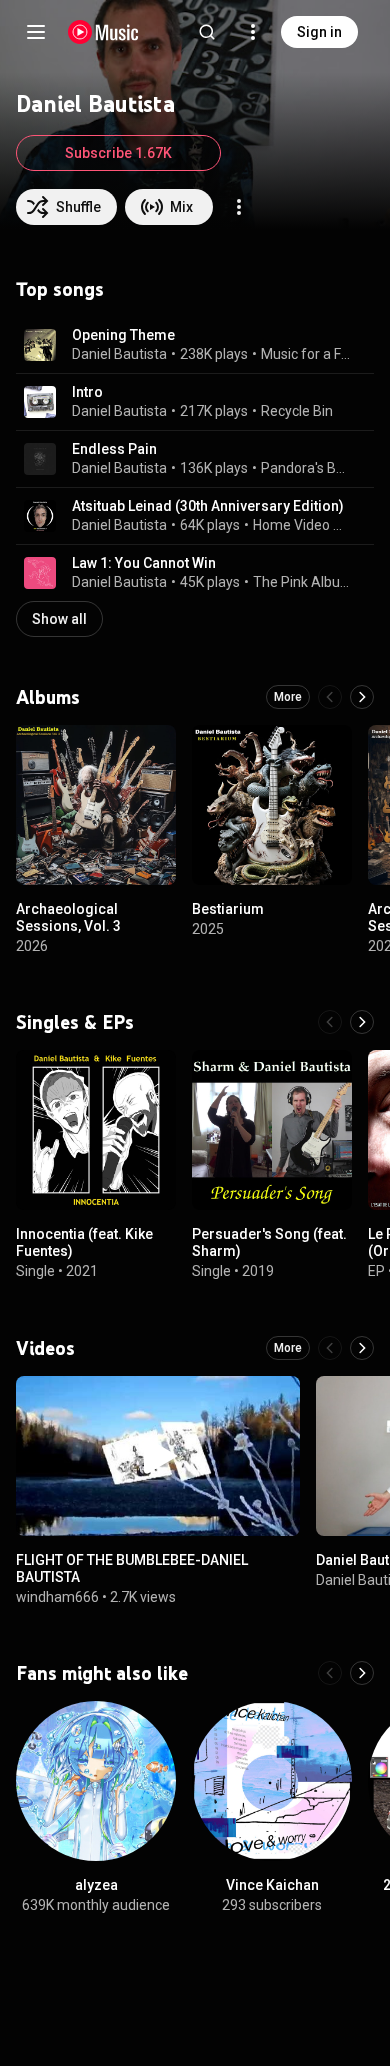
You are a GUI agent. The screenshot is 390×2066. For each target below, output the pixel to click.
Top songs (60, 289)
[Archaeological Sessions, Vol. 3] (96, 805)
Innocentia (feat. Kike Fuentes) (84, 1242)
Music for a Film (306, 354)
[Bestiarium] (272, 805)
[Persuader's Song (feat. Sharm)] (272, 1130)
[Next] (362, 697)
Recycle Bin (297, 411)
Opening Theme (123, 335)
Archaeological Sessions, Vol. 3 (68, 917)
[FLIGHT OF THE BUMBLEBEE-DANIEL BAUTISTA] (158, 1456)
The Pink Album (302, 582)
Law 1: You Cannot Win (144, 563)
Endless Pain (114, 449)
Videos (45, 1348)
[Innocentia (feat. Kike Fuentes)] (96, 1130)
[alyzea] (96, 1781)
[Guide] (36, 32)
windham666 (57, 1596)
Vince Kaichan (272, 1885)
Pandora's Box (306, 468)
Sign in (319, 32)
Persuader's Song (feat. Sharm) (269, 1242)
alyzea (96, 1885)
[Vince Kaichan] (272, 1781)
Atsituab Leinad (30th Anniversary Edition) (208, 506)
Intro (87, 392)
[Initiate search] (207, 32)
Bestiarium (228, 909)
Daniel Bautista (119, 354)
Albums (48, 697)
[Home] (103, 32)
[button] (40, 345)
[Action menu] (239, 207)
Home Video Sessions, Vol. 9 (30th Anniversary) (302, 525)
